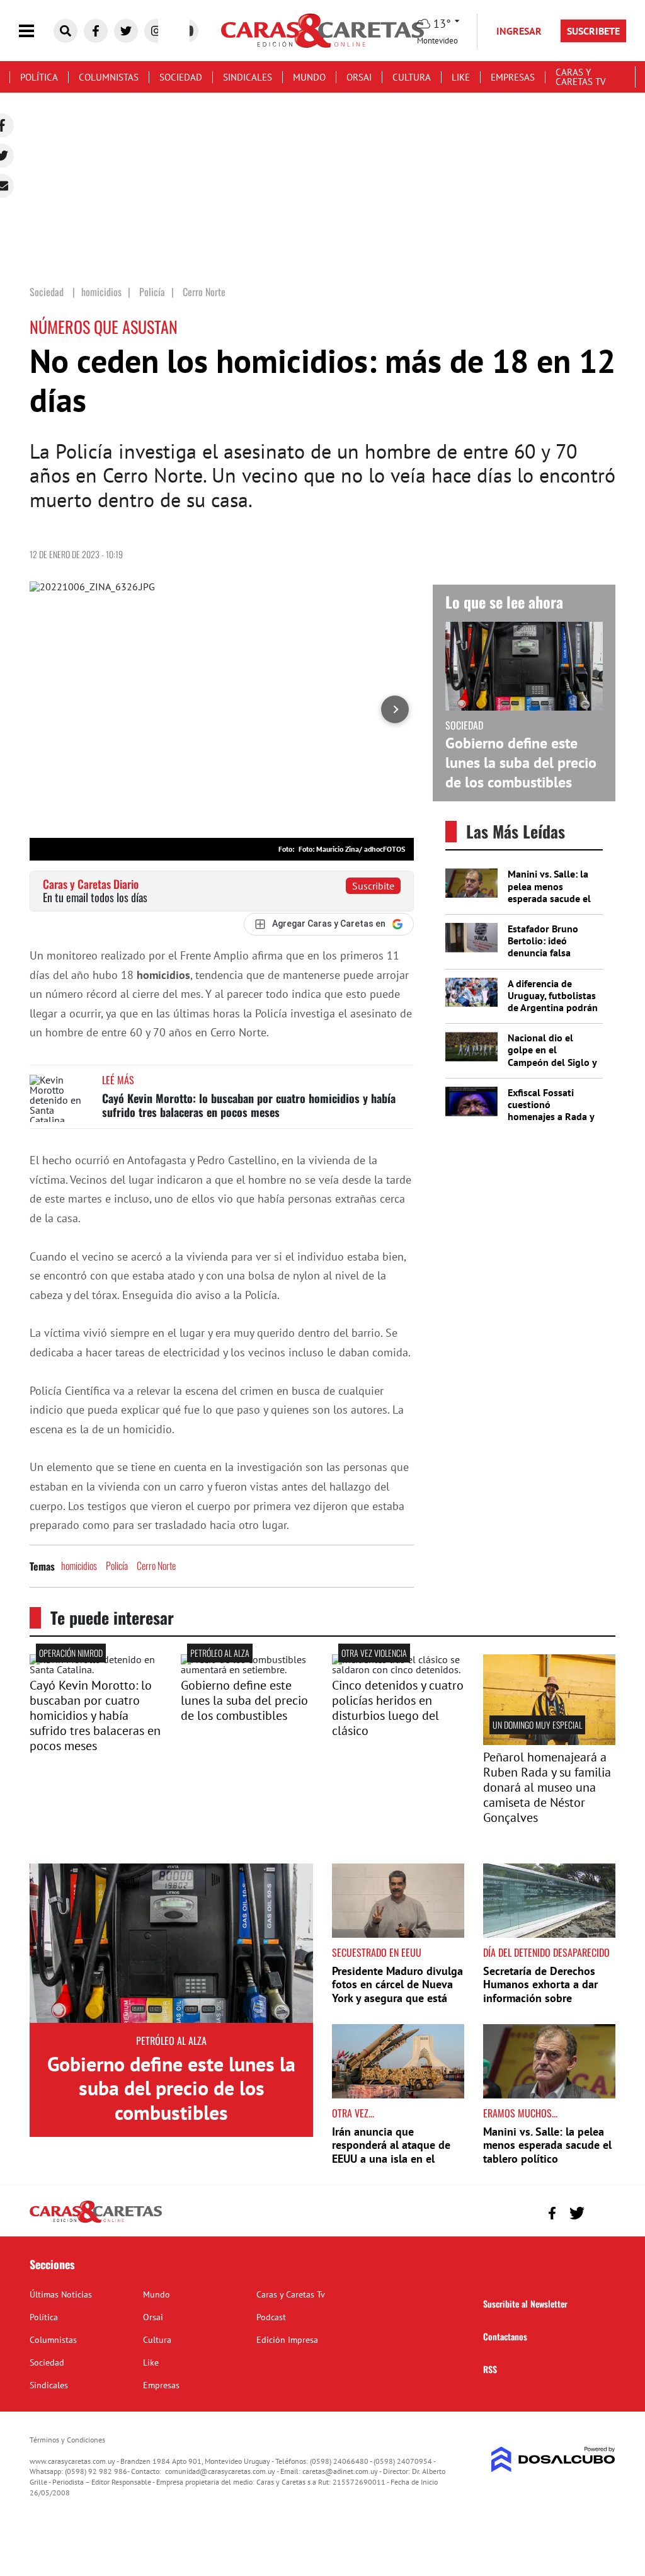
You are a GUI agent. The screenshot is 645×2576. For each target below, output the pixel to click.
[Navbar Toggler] (36, 31)
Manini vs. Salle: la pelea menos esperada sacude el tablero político (549, 892)
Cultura (412, 77)
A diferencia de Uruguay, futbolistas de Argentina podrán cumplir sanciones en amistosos (553, 1008)
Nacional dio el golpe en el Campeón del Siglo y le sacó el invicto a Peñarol (552, 1062)
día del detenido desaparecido (546, 1952)
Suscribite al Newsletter (525, 2304)
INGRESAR (519, 31)
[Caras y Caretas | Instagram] (156, 31)
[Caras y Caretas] (96, 2222)
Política (39, 77)
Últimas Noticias (61, 2294)
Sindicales (248, 77)
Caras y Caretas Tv (581, 77)
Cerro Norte (156, 1566)
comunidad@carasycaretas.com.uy (220, 2471)
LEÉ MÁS (118, 1080)
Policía (117, 1566)
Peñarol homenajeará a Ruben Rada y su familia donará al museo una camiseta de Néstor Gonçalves (547, 1787)
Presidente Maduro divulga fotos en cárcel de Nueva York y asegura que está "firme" (397, 1991)
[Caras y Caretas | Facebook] (96, 31)
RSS (490, 2369)
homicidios (79, 1566)
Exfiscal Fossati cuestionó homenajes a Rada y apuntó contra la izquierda (551, 1117)
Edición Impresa (287, 2340)
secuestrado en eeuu (377, 1952)
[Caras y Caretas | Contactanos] (601, 2212)
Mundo (309, 77)
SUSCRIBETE (593, 31)
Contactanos (505, 2336)
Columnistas (109, 77)
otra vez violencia (374, 1653)
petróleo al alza (220, 1653)
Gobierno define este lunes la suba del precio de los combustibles (521, 763)
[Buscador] (66, 31)
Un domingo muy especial (537, 1725)
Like (461, 77)
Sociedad (181, 77)
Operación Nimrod (71, 1653)
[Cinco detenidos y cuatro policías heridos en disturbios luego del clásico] (398, 1669)
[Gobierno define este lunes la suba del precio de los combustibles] (247, 1669)
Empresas (513, 77)
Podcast (271, 2317)
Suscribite (373, 886)
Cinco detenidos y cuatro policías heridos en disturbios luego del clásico (398, 1708)
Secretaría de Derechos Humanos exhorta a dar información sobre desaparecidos (540, 1991)
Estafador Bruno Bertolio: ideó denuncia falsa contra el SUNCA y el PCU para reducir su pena (552, 959)
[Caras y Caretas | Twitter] (126, 31)
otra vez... (353, 2113)
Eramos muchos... (520, 2113)
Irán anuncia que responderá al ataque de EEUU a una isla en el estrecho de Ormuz (391, 2152)
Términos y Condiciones (67, 2440)
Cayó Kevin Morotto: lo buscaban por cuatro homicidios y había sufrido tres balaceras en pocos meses (249, 1105)
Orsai (359, 77)
